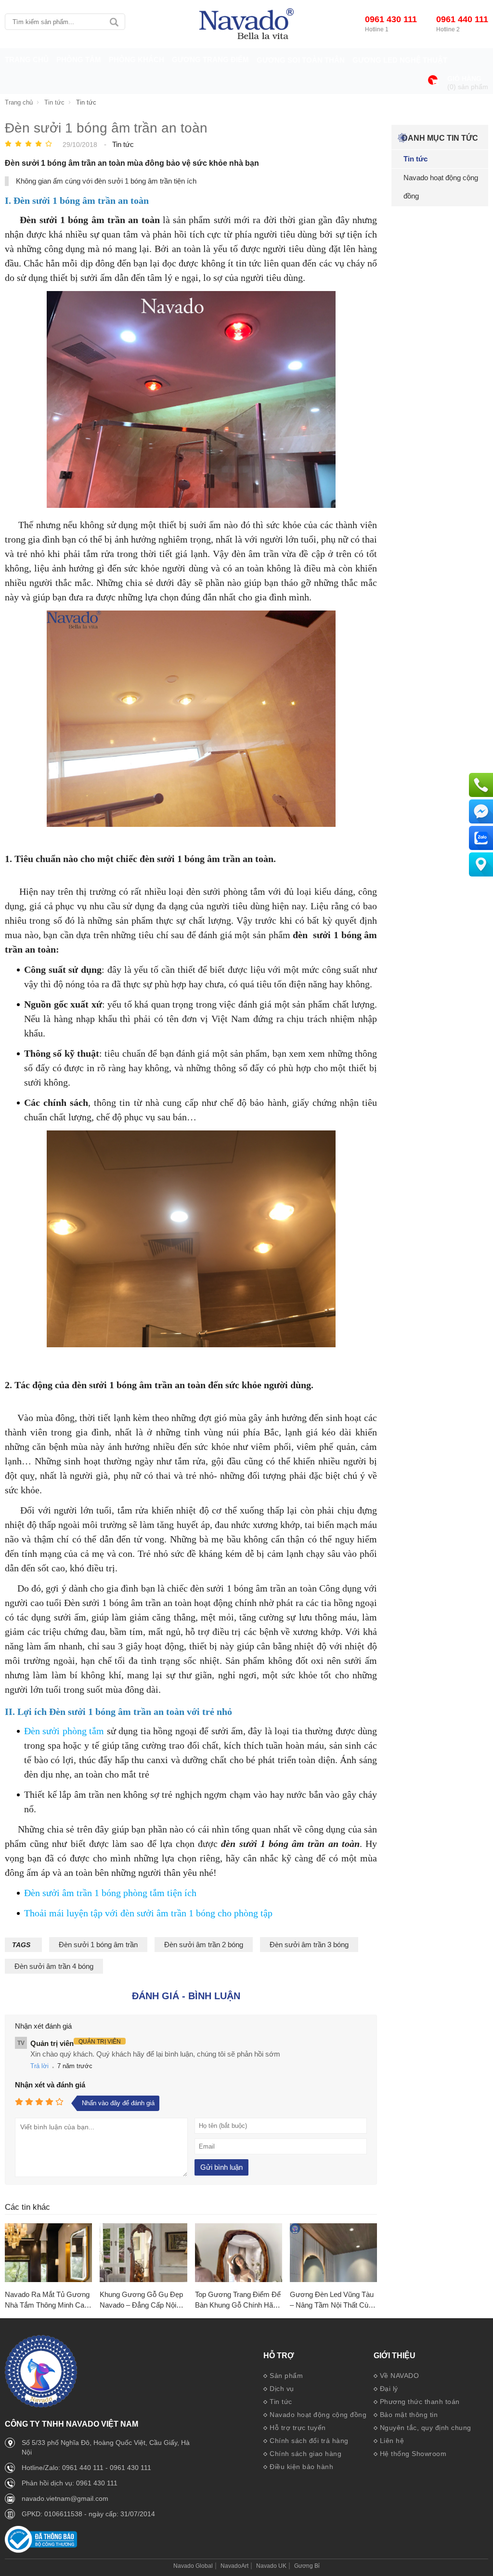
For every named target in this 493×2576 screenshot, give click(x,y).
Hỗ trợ (279, 2356)
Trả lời (39, 2066)
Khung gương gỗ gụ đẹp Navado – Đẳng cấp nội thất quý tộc (141, 2301)
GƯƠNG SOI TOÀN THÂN (301, 60)
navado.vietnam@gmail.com (65, 2498)
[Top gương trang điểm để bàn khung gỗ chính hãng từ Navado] (239, 2253)
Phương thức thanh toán (420, 2402)
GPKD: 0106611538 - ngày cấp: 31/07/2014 (88, 2514)
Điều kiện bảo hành (301, 2467)
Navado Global (193, 2566)
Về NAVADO (400, 2376)
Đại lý (389, 2389)
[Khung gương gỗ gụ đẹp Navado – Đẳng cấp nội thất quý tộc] (143, 2253)
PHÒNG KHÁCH (136, 60)
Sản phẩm (286, 2376)
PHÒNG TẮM (79, 60)
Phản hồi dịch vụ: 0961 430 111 (70, 2483)
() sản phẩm (468, 87)
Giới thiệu (395, 2356)
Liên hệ (392, 2441)
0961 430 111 (391, 19)
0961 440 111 (462, 19)
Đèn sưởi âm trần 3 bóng (309, 1945)
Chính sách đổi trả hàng (309, 2441)
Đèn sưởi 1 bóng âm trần (98, 1945)
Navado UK (271, 2566)
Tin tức (281, 2402)
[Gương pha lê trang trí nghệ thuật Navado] (246, 24)
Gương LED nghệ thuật (400, 60)
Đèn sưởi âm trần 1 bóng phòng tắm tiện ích (110, 1893)
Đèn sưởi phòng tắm (64, 1731)
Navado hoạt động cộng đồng (318, 2415)
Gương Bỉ (307, 2566)
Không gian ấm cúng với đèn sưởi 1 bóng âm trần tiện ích (106, 181)
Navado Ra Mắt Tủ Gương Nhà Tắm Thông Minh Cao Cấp (47, 2301)
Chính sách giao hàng (305, 2454)
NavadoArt (234, 2566)
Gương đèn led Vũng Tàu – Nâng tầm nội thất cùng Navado (333, 2301)
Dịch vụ (282, 2389)
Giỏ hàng (464, 79)
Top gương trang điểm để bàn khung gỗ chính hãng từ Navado (238, 2301)
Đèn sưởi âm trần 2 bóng (204, 1945)
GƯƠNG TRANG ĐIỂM (210, 60)
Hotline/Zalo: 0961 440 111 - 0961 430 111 (86, 2468)
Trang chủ (27, 60)
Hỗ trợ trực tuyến (298, 2428)
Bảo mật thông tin (409, 2415)
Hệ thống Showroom (413, 2454)
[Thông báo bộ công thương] (41, 2550)
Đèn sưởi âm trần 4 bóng (54, 1966)
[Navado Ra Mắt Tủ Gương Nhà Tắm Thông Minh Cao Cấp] (48, 2253)
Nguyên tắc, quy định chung (426, 2428)
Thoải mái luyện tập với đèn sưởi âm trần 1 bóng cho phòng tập (148, 1913)
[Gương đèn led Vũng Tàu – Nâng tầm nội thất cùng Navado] (333, 2253)
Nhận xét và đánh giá (50, 2085)
